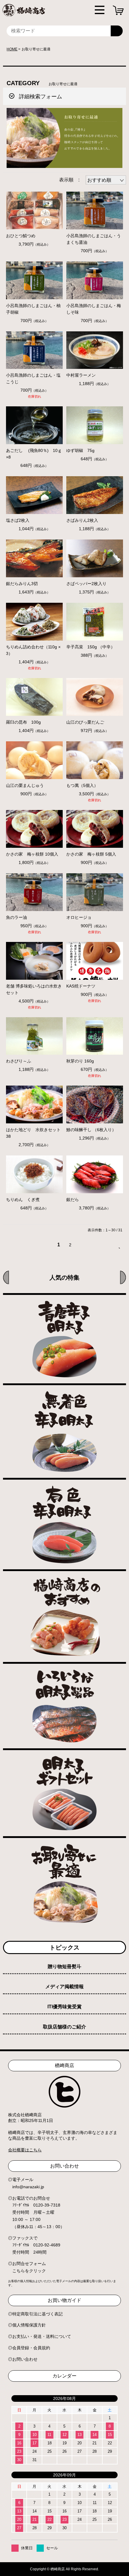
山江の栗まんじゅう (25, 785)
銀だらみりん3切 (22, 584)
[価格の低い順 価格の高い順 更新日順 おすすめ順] (106, 180)
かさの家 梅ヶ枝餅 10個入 (32, 854)
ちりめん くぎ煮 (23, 1200)
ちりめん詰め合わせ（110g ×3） (33, 650)
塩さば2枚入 (18, 520)
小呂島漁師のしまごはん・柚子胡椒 (33, 309)
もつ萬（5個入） (82, 785)
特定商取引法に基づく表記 (37, 2314)
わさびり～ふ (21, 1061)
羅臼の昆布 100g (23, 722)
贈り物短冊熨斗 (64, 1966)
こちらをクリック (29, 2271)
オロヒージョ (79, 917)
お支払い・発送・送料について (42, 2336)
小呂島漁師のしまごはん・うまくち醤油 (94, 239)
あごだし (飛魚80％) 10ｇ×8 (34, 454)
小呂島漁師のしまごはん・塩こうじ (33, 378)
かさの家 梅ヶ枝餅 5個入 (91, 854)
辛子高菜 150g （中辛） (91, 647)
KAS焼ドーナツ (81, 986)
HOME (12, 49)
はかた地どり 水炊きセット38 (33, 1133)
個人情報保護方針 (29, 2325)
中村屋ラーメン (83, 375)
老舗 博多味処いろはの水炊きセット (34, 989)
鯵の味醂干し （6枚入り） (91, 1130)
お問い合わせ (25, 2359)
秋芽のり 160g (80, 1061)
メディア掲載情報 (64, 1987)
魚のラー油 (16, 917)
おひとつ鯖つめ (21, 236)
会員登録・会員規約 (31, 2348)
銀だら (73, 1200)
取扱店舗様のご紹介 (64, 2027)
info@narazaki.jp (28, 2187)
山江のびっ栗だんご (85, 722)
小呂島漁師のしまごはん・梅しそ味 (94, 309)
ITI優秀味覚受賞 (64, 2007)
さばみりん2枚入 (82, 520)
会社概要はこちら (25, 2150)
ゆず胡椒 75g (80, 450)
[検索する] (117, 31)
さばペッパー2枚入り (86, 584)
